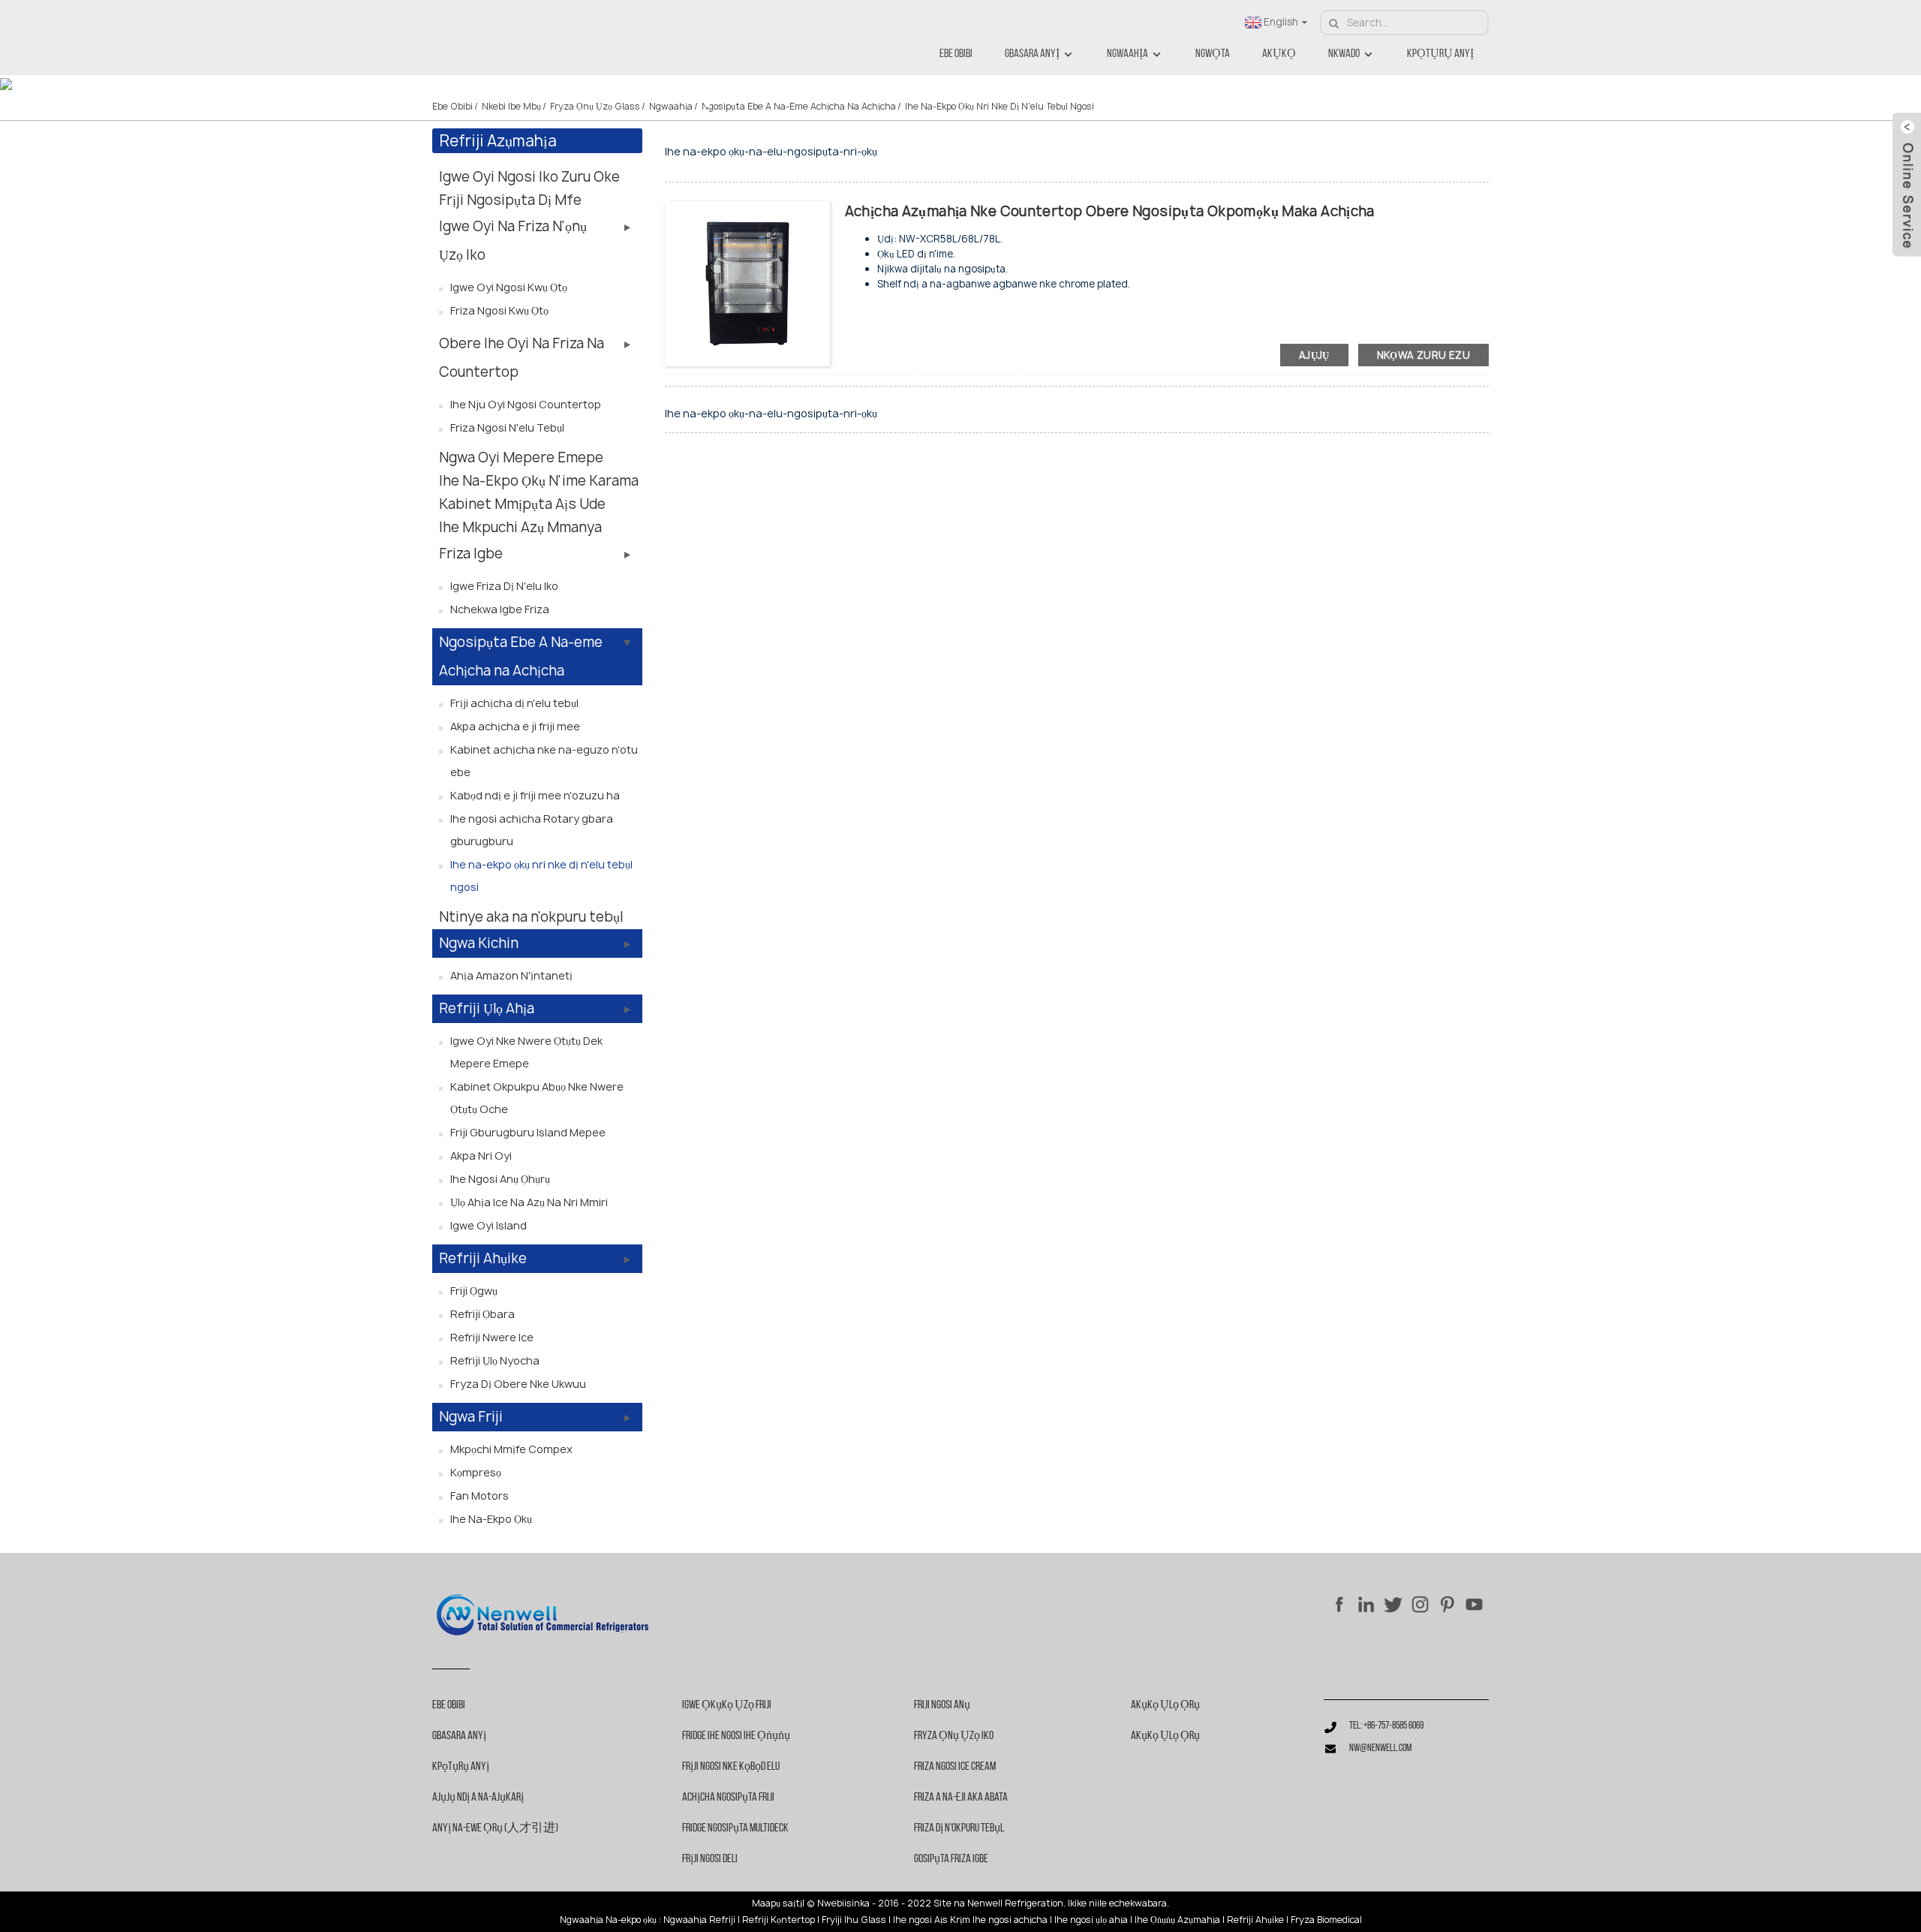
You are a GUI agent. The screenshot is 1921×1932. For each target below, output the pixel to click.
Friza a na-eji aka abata (961, 1798)
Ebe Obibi (956, 54)
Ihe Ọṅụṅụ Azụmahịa (1177, 1920)
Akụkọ (1279, 54)
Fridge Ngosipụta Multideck (735, 1828)
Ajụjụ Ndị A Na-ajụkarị (478, 1798)
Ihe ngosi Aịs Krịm (932, 1920)
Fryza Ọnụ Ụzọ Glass (595, 106)
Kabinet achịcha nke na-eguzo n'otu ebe (544, 761)
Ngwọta (1213, 54)
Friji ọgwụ (474, 1291)
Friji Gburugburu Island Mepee (528, 1132)
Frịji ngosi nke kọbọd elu (731, 1767)
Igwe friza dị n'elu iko (504, 586)
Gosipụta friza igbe (951, 1859)
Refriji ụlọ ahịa (487, 1008)
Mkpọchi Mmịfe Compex (511, 1449)
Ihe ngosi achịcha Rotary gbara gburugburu (532, 830)
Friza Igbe (471, 554)
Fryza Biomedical (1326, 1920)
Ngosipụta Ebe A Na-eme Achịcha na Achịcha (799, 106)
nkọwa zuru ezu (1423, 355)
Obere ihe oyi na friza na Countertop (522, 358)
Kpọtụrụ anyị (1440, 54)
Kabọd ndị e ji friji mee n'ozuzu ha (535, 795)
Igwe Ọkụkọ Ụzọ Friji (727, 1705)
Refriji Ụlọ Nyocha (495, 1360)
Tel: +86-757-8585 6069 (1386, 1726)
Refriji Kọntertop (779, 1920)
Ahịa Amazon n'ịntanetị (511, 975)
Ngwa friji (471, 1417)
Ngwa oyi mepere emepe (521, 457)
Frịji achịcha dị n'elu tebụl (514, 703)
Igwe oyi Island (489, 1225)
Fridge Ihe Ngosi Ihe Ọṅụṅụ (736, 1736)
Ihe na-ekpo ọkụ (491, 1519)
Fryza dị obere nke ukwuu (518, 1384)
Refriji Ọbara (483, 1314)
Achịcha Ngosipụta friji (728, 1798)
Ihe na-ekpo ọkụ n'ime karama (539, 481)
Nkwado (1344, 54)
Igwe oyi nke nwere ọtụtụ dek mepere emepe (526, 1052)
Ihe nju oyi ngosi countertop (526, 404)
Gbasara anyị (1032, 54)
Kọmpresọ (476, 1472)
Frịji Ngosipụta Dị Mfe (510, 200)
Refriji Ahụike (483, 1258)
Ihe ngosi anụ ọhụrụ (500, 1179)
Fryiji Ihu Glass (854, 1920)
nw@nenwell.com (1380, 1748)
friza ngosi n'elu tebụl (507, 427)
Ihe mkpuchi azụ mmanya (520, 527)
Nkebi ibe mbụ (511, 106)
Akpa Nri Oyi (481, 1156)
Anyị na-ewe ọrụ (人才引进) (495, 1828)
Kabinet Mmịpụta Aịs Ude (522, 504)
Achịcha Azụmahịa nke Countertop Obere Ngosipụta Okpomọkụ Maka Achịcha (1110, 211)
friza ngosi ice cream (955, 1767)
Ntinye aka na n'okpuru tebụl (531, 917)
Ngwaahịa (1127, 54)
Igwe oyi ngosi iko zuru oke (529, 177)
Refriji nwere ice (492, 1337)
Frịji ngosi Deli (710, 1859)
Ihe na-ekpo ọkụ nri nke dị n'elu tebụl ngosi (1000, 106)
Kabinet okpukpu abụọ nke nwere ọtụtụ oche (537, 1098)
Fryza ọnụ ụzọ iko (954, 1736)
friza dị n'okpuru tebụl (959, 1828)
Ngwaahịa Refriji (699, 1920)
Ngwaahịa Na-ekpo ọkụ (608, 1920)
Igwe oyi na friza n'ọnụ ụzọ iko (513, 241)
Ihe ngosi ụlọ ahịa (1091, 1920)
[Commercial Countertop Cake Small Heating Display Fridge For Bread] (747, 283)
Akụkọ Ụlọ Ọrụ (1165, 1705)
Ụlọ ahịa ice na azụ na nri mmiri (529, 1202)
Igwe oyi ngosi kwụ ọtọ (509, 287)
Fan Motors (479, 1496)
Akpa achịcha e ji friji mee (515, 726)
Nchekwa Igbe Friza (500, 609)
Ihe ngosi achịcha (1010, 1920)
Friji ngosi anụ (942, 1705)
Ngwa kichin (479, 943)
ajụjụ (1314, 355)
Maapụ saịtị (777, 1903)
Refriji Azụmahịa (498, 141)
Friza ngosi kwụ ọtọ (499, 310)
